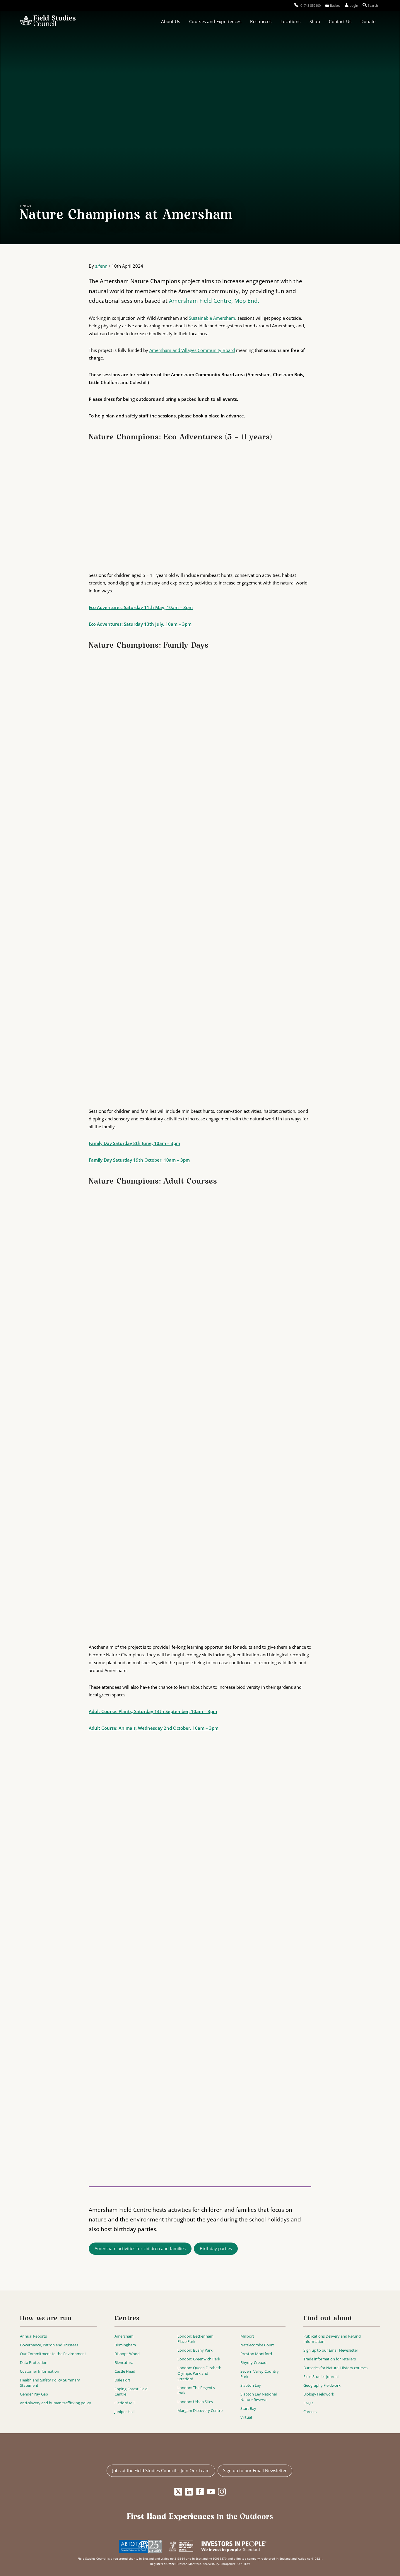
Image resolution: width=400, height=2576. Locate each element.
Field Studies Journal (321, 2376)
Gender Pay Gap (34, 2394)
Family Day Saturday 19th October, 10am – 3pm (139, 1160)
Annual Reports (33, 2336)
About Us (171, 21)
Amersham (124, 2336)
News (27, 206)
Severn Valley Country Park (260, 2374)
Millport (247, 2336)
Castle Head (125, 2371)
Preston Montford (256, 2354)
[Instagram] (222, 2492)
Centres (127, 2319)
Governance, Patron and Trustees (49, 2345)
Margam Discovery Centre (200, 2410)
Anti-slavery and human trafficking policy (55, 2403)
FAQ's (308, 2403)
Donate (368, 21)
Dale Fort (122, 2380)
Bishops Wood (127, 2354)
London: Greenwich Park (199, 2359)
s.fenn (101, 266)
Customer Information (40, 2371)
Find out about (328, 2319)
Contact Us (340, 21)
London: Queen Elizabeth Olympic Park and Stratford (199, 2373)
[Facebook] (200, 2492)
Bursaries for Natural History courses (335, 2368)
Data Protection (34, 2362)
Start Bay (248, 2408)
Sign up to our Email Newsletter (331, 2350)
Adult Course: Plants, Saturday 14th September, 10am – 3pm (153, 1711)
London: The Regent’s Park (196, 2390)
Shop (315, 21)
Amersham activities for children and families (140, 2248)
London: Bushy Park (195, 2350)
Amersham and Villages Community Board (192, 350)
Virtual (246, 2417)
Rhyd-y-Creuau (253, 2362)
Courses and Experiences (215, 21)
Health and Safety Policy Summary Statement (50, 2383)
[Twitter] (178, 2492)
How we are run (46, 2319)
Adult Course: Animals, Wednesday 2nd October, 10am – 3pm (154, 1728)
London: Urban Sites (195, 2402)
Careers (310, 2412)
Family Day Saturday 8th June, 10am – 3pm (134, 1143)
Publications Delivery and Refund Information (332, 2339)
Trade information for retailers (330, 2359)
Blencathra (124, 2362)
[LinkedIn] (189, 2492)
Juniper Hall (124, 2412)
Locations (291, 21)
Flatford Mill (125, 2403)
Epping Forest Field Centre (131, 2392)
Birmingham (125, 2345)
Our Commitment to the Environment (53, 2354)
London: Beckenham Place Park (195, 2339)
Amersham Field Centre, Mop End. (214, 301)
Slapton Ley (251, 2385)
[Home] (48, 21)
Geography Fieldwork (322, 2385)
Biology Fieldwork (319, 2394)
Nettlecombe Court (257, 2345)
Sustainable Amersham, (213, 318)
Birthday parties (216, 2248)
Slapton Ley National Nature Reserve (259, 2397)
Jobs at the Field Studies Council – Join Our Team (161, 2470)
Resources (261, 21)
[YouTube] (211, 2492)
